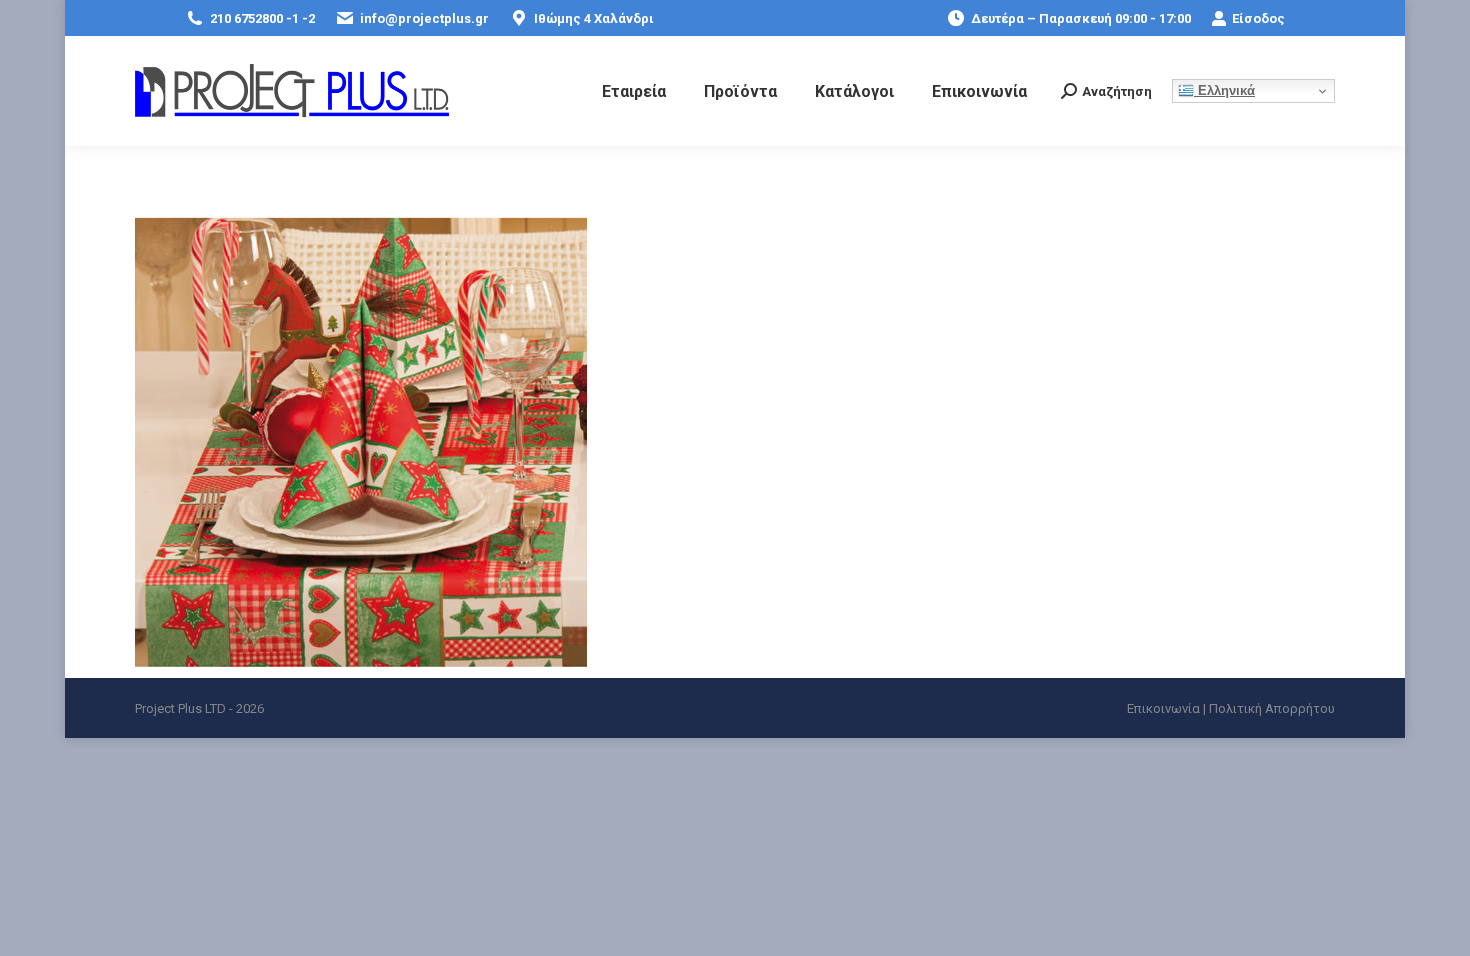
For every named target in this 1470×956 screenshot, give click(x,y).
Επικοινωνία (1163, 708)
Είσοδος (1258, 18)
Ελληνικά (1224, 90)
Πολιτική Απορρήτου (1272, 708)
